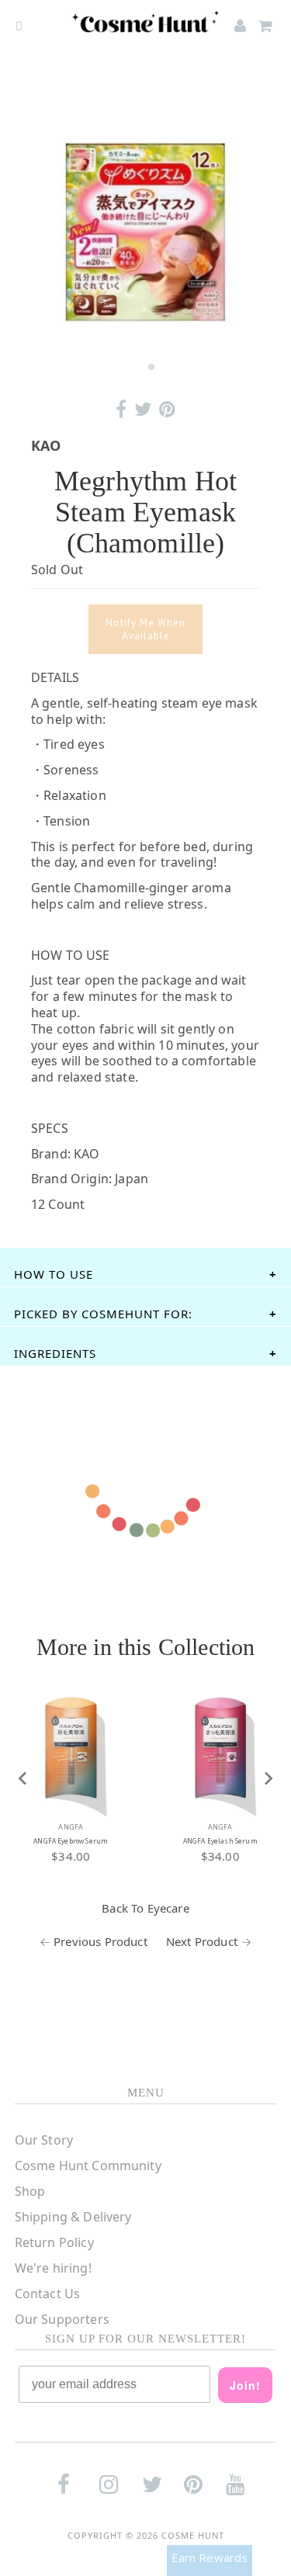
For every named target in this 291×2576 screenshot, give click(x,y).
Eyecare (168, 1908)
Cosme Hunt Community (88, 2166)
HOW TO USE (54, 1274)
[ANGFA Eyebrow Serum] (71, 1748)
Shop (30, 2191)
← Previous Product (94, 1941)
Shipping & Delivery (73, 2217)
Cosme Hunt (193, 2535)
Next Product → (209, 1941)
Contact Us (48, 2294)
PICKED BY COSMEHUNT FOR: (103, 1314)
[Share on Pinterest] (167, 409)
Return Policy (54, 2242)
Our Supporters (62, 2319)
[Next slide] (268, 1778)
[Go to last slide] (23, 1778)
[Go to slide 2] (151, 367)
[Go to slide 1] (140, 367)
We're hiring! (53, 2268)
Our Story (44, 2140)
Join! (245, 2385)
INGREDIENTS (55, 1353)
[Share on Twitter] (143, 409)
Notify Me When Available (145, 629)
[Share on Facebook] (121, 409)
